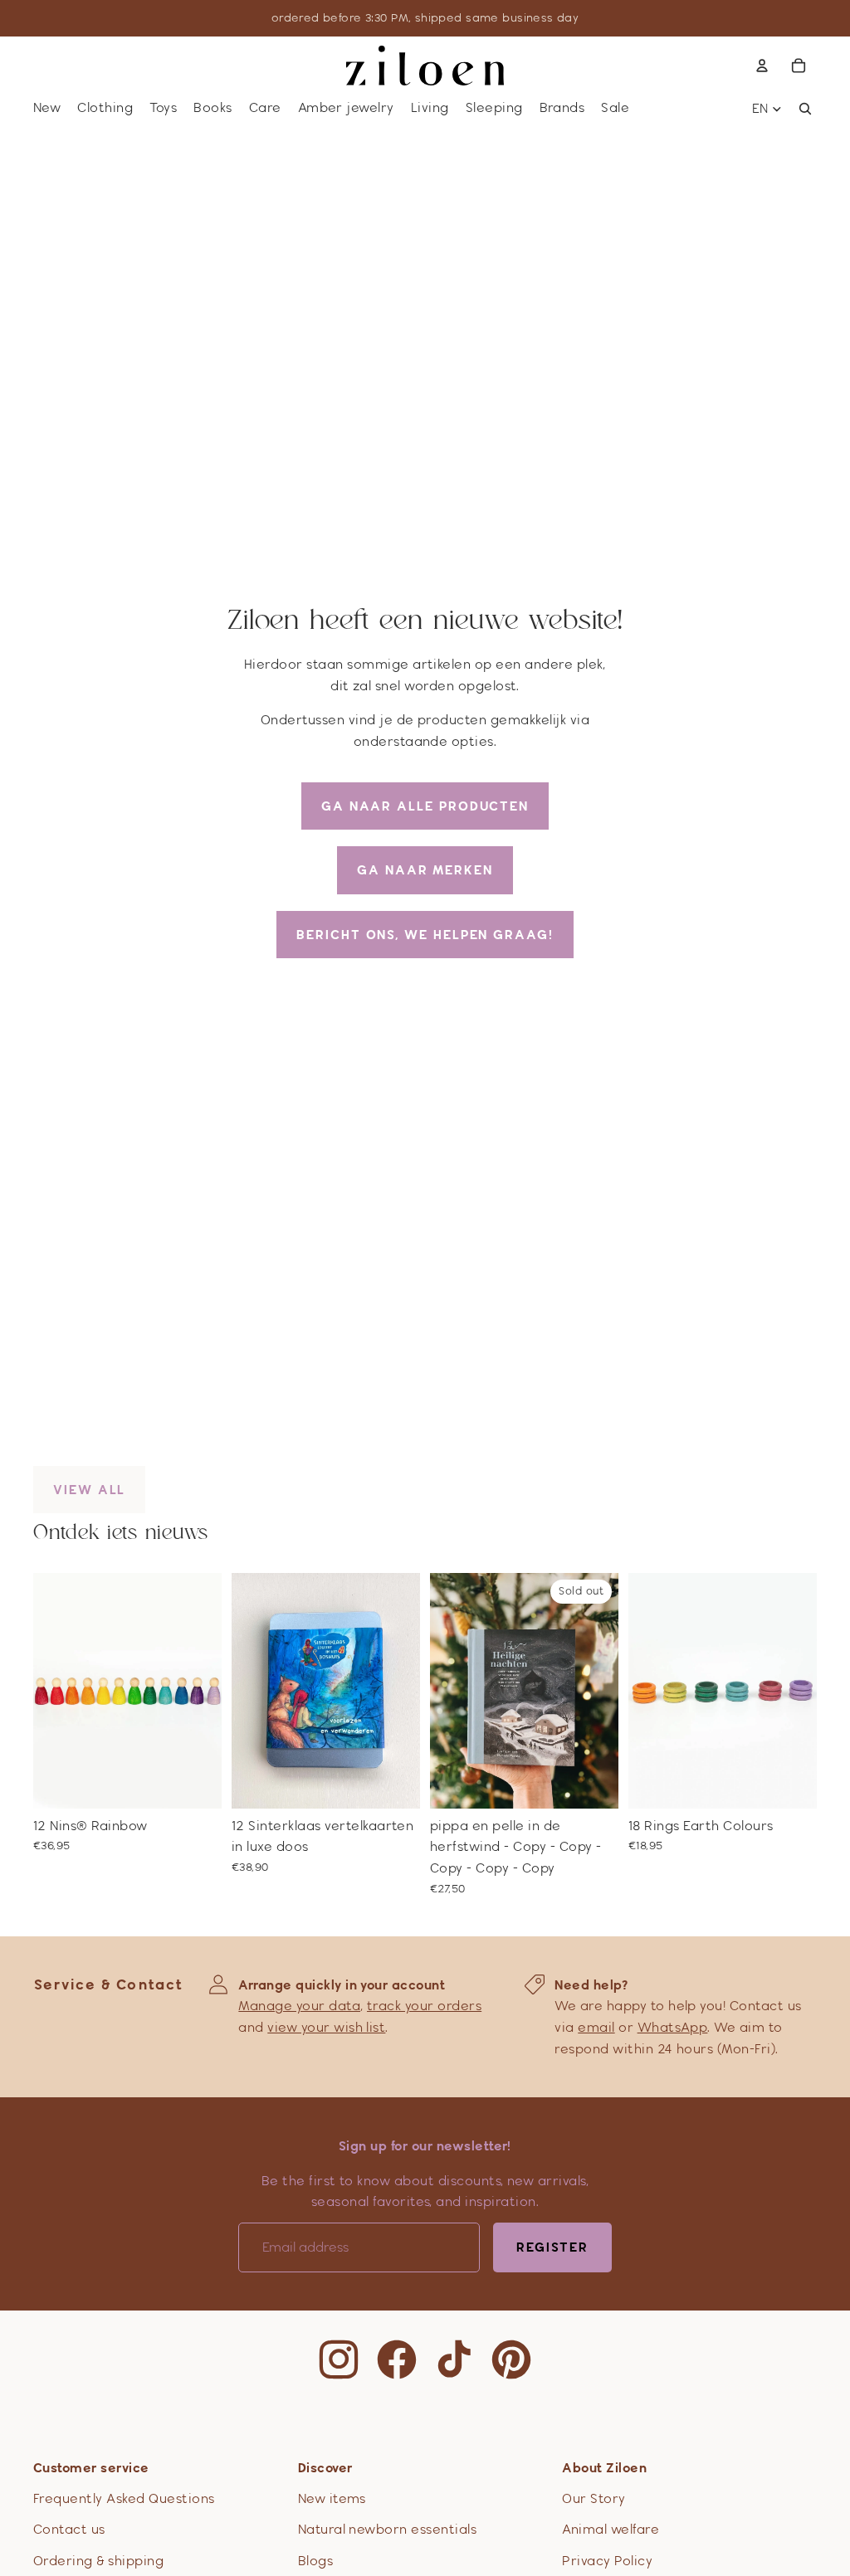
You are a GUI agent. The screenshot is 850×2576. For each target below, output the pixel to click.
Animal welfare (611, 2529)
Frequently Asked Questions (124, 2498)
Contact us (69, 2529)
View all (89, 1490)
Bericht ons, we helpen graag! (425, 935)
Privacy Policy (607, 2561)
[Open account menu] (762, 66)
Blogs (315, 2561)
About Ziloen (604, 2468)
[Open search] (805, 109)
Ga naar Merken (425, 870)
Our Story (594, 2498)
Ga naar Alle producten (425, 806)
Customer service (91, 2468)
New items (332, 2498)
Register (552, 2247)
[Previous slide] (46, 1691)
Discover (325, 2468)
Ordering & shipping (98, 2561)
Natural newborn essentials (387, 2529)
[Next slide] (209, 1691)
